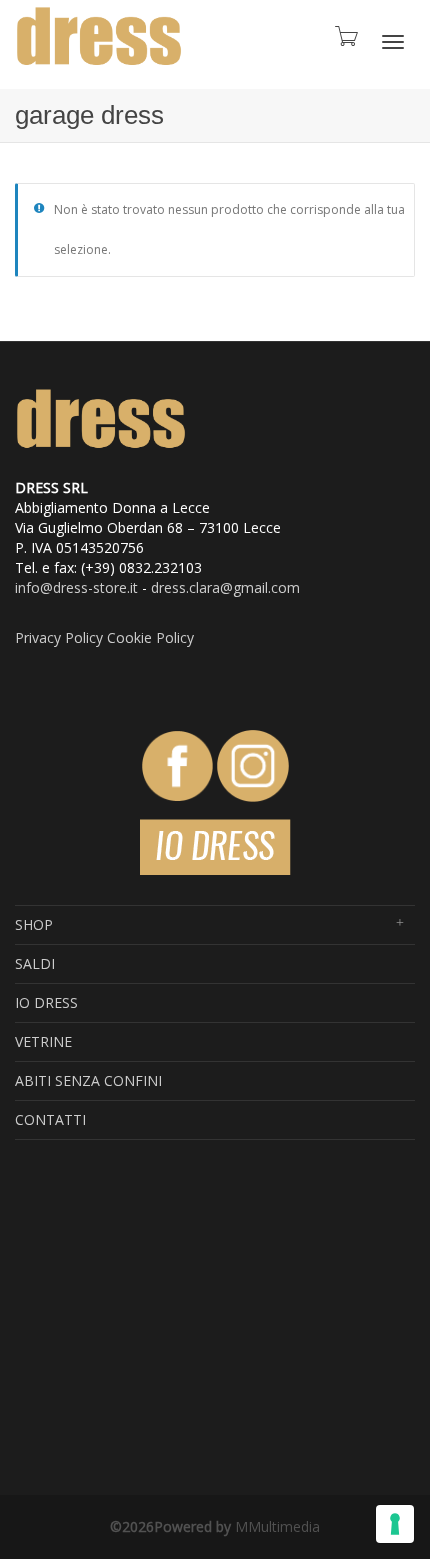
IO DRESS (46, 1002)
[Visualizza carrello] (340, 39)
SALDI (35, 963)
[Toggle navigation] (393, 42)
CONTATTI (50, 1119)
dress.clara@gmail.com (225, 587)
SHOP (34, 924)
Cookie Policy (150, 637)
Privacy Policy (59, 637)
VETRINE (43, 1041)
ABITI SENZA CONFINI (88, 1080)
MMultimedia (277, 1526)
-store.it (113, 587)
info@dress (51, 587)
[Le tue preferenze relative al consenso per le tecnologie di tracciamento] (395, 1524)
